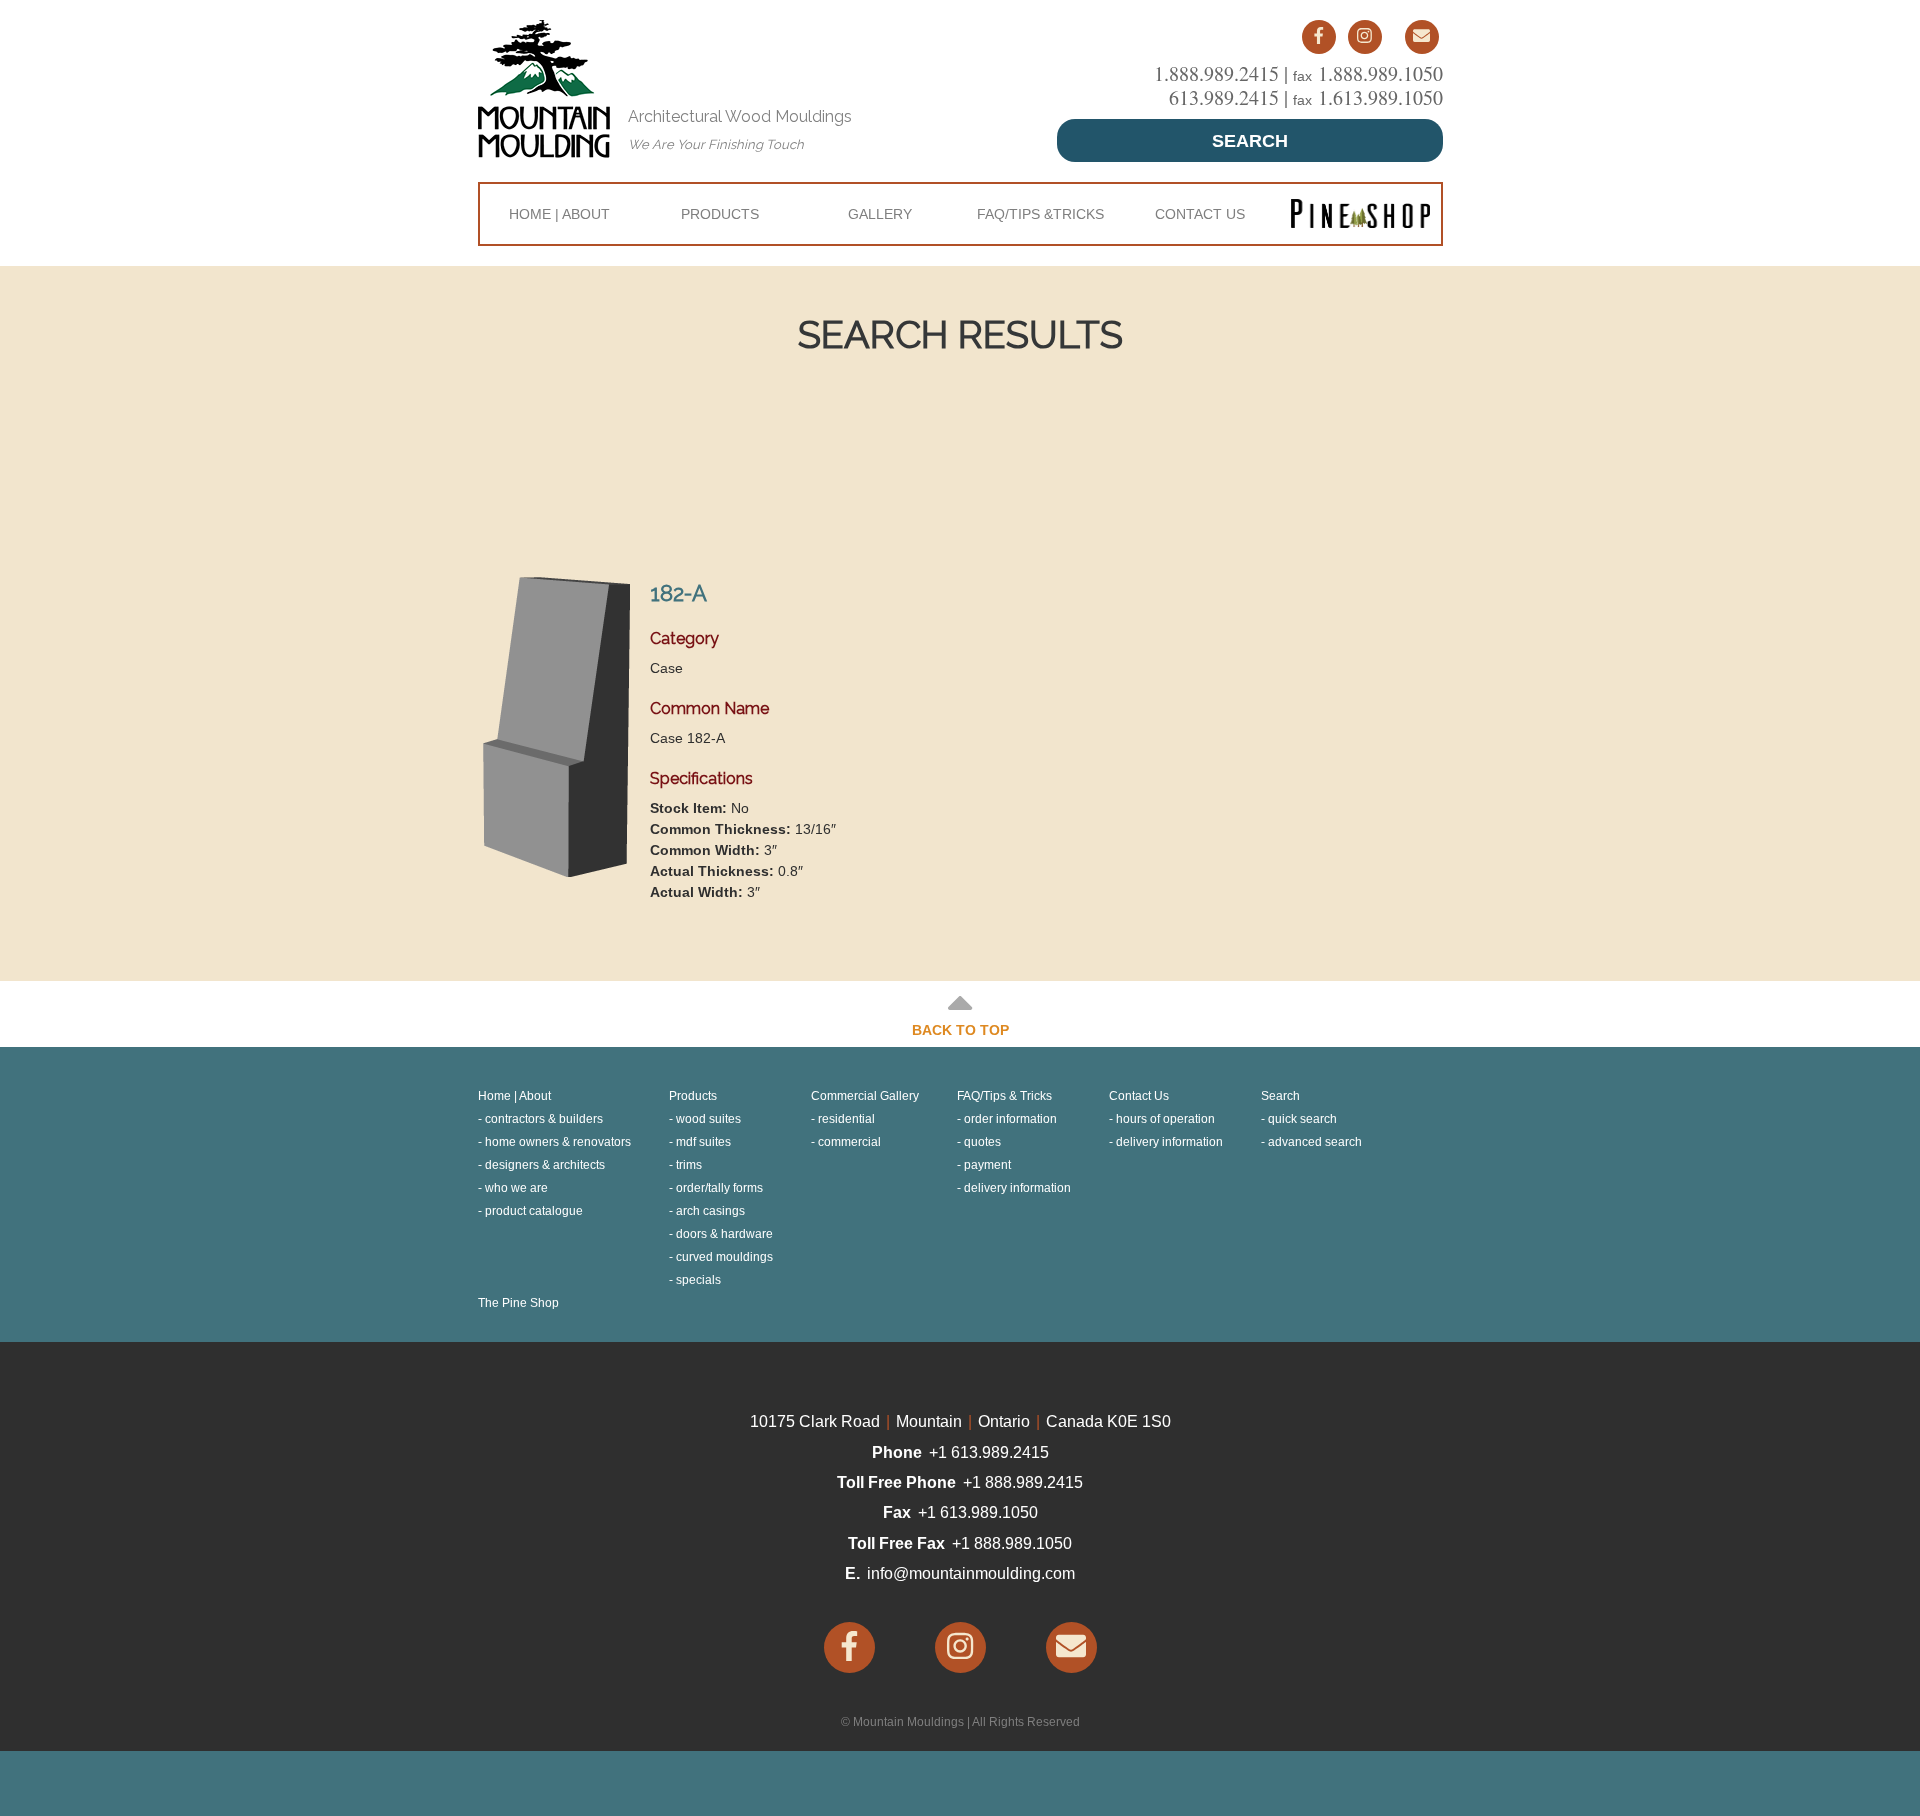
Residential (846, 1119)
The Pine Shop (518, 1303)
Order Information (1010, 1119)
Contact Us (1200, 214)
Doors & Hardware (724, 1234)
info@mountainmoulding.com (971, 1573)
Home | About (559, 214)
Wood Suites (708, 1119)
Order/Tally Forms (719, 1188)
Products (720, 214)
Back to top (960, 1030)
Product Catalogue (534, 1211)
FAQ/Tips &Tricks (1040, 214)
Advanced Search (1315, 1142)
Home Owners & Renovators (558, 1142)
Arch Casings (710, 1211)
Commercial (849, 1142)
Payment (987, 1165)
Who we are (516, 1188)
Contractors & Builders (544, 1119)
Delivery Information (1017, 1188)
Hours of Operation (1165, 1119)
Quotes (982, 1142)
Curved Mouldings (724, 1257)
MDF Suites (703, 1142)
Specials (698, 1280)
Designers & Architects (545, 1165)
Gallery (880, 214)
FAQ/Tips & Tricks (1004, 1096)
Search (1250, 141)
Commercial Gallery (865, 1096)
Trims (689, 1165)
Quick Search (1302, 1119)
